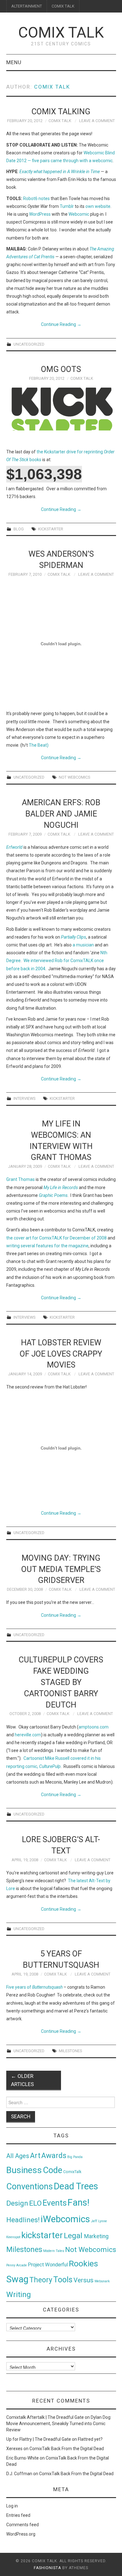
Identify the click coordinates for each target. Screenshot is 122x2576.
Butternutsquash (47, 1987)
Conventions (30, 2187)
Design (17, 2203)
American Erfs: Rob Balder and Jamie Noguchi (61, 814)
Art (35, 2156)
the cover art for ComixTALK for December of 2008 (56, 1238)
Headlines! (23, 2220)
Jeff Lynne (99, 2221)
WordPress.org (21, 2534)
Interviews (24, 1098)
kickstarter (51, 529)
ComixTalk (72, 2172)
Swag (17, 2279)
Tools (63, 2280)
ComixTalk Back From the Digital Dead (67, 2449)
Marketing (96, 2236)
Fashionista (47, 2568)
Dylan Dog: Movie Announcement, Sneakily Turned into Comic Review (59, 2424)
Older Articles (22, 2080)
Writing (19, 2294)
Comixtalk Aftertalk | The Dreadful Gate (45, 2417)
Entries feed (18, 2515)
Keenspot (13, 2237)
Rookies (83, 2263)
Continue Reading (61, 324)
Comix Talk (61, 32)
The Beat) (39, 745)
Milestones (70, 2051)
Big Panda (75, 2157)
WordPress (40, 214)
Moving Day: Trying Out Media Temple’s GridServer (61, 1569)
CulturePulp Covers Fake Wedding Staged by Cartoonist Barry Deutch (61, 1682)
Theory (41, 2280)
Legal (74, 2236)
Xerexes (14, 2449)
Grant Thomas (20, 1179)
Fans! (79, 2202)
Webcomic (79, 214)
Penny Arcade (17, 2265)
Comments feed (23, 2525)
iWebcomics (65, 2219)
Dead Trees (76, 2186)
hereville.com (28, 1735)
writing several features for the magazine (47, 1246)
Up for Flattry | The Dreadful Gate (39, 2439)
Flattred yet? (90, 2439)
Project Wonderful (48, 2265)
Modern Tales (54, 2251)
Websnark (102, 2281)
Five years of (19, 1987)
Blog (19, 529)
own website (98, 206)
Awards (54, 2156)
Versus (84, 2280)
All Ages (18, 2156)
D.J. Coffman (19, 2474)
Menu (14, 62)
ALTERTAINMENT (27, 6)
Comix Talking (61, 111)
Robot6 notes (36, 198)
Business (24, 2170)
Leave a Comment (97, 121)
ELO (35, 2203)
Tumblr (67, 206)
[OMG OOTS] (61, 409)
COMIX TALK (63, 6)
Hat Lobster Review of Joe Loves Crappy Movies (61, 1354)
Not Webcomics (74, 777)
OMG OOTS (61, 369)
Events (55, 2203)
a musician (83, 945)
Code (53, 2170)
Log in (12, 2506)
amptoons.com (94, 1727)
